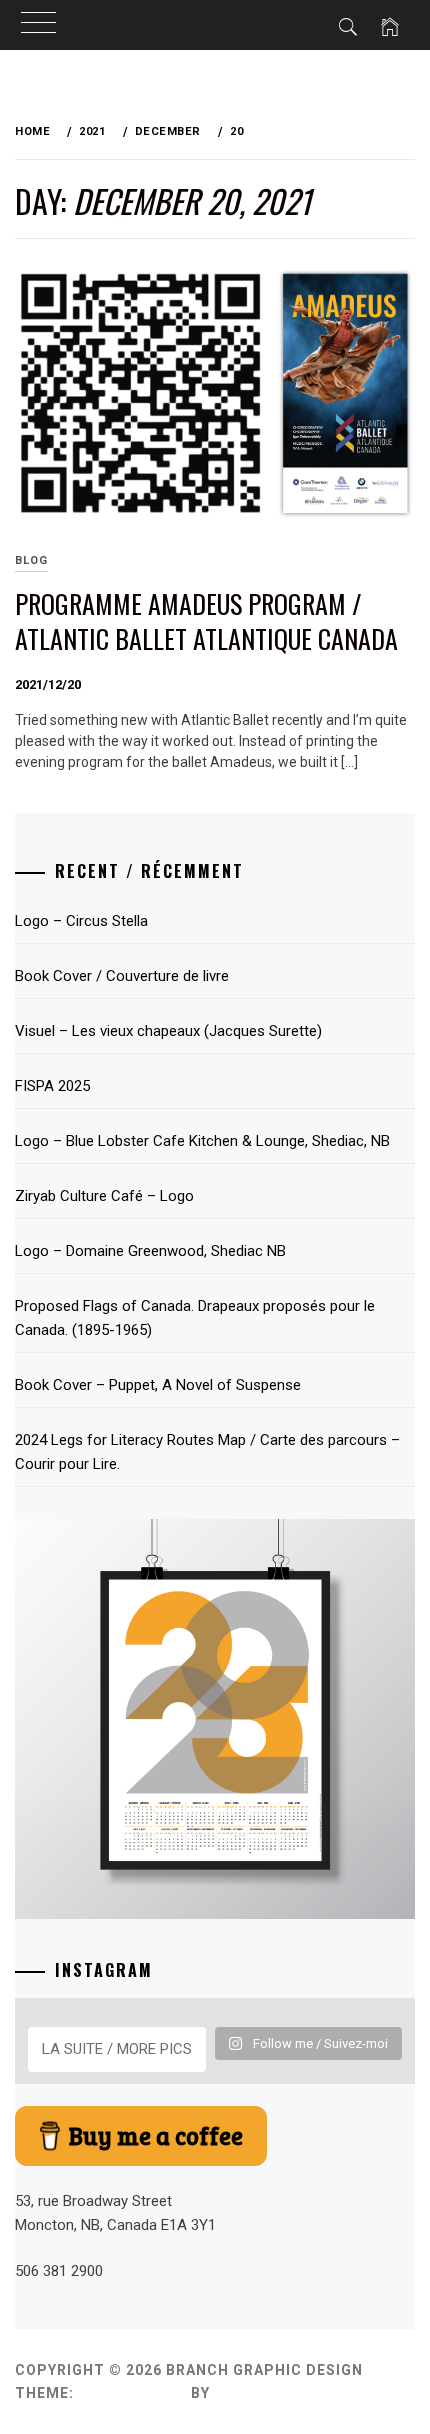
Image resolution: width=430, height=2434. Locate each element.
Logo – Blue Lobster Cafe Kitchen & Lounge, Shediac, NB (202, 1141)
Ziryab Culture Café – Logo (104, 1196)
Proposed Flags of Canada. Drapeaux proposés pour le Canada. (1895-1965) (195, 1318)
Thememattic (271, 2393)
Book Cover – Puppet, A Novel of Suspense (158, 1385)
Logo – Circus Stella (81, 921)
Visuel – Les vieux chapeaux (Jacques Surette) (168, 1031)
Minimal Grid (132, 2393)
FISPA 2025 (52, 1086)
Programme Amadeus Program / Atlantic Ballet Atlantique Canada (206, 621)
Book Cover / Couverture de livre (122, 976)
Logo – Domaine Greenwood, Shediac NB (150, 1251)
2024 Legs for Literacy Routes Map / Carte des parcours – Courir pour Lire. (207, 1452)
